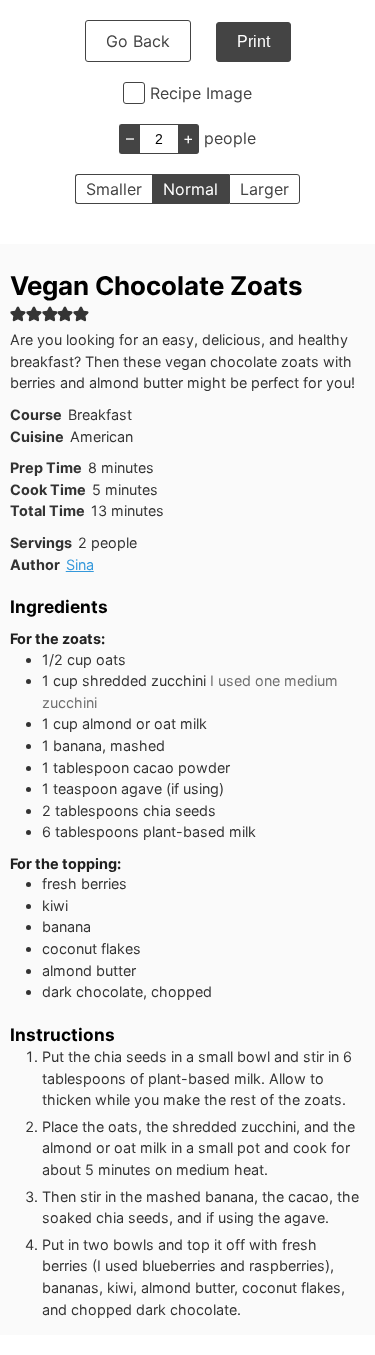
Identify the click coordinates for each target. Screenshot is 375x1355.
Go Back (138, 41)
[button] (18, 313)
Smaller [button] (114, 189)
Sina (80, 564)
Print (253, 41)
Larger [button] (264, 189)
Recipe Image (201, 93)
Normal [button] (190, 189)
